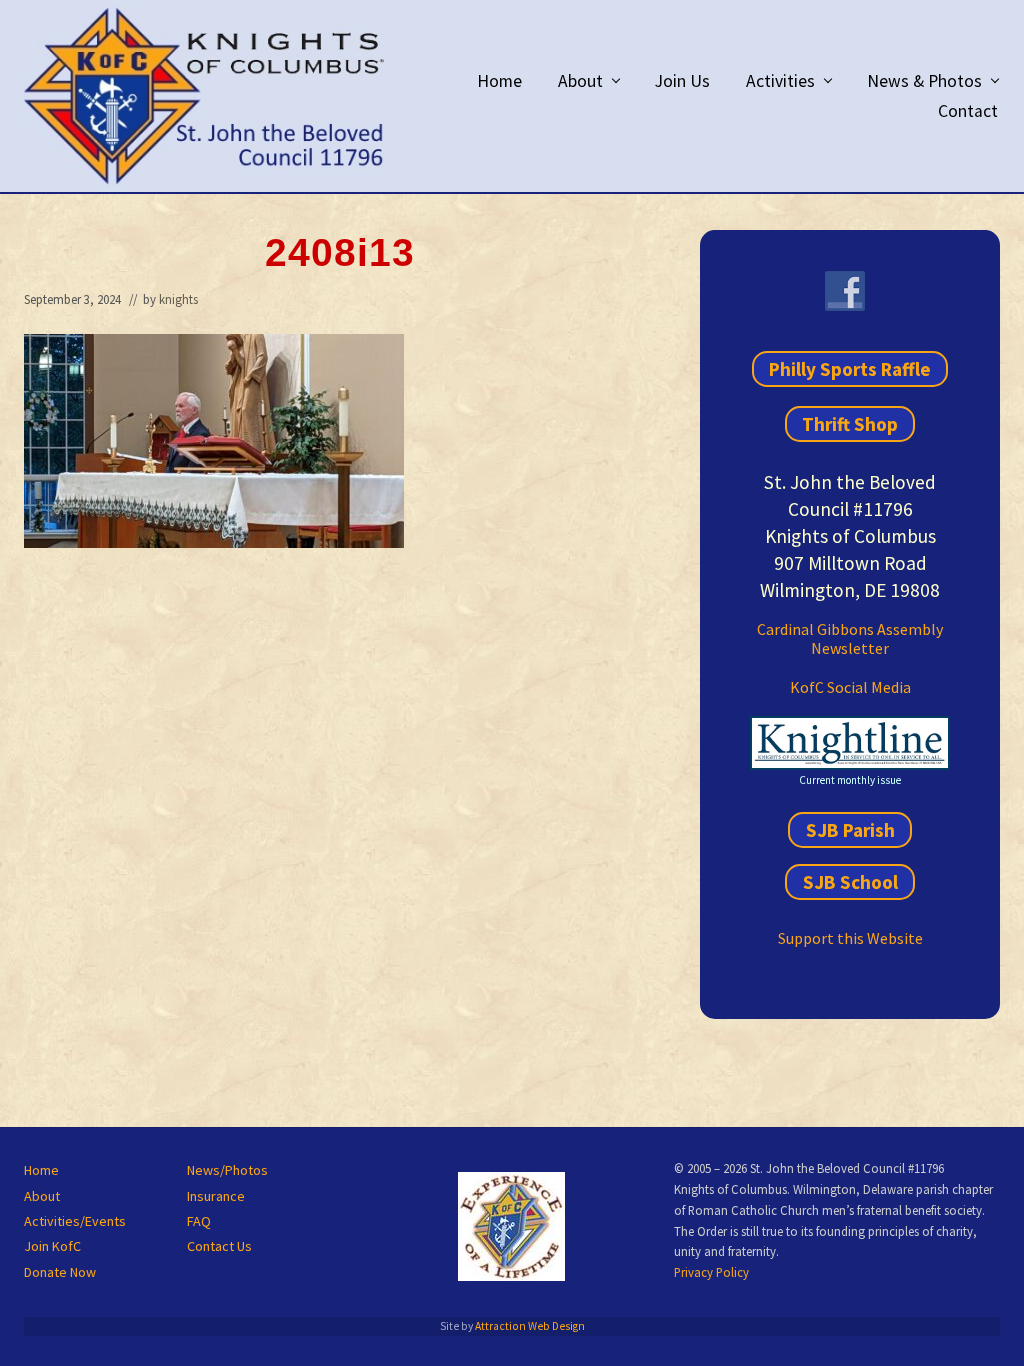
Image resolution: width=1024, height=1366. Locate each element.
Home (41, 1170)
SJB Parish (850, 830)
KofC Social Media (850, 687)
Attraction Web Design (530, 1326)
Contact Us (219, 1246)
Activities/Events (75, 1221)
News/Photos (227, 1170)
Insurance (216, 1196)
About (42, 1196)
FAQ (199, 1221)
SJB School (850, 882)
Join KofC (52, 1246)
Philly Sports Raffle (850, 369)
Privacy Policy (711, 1272)
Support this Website (850, 938)
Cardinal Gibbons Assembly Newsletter (850, 638)
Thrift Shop (850, 424)
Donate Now (60, 1272)
